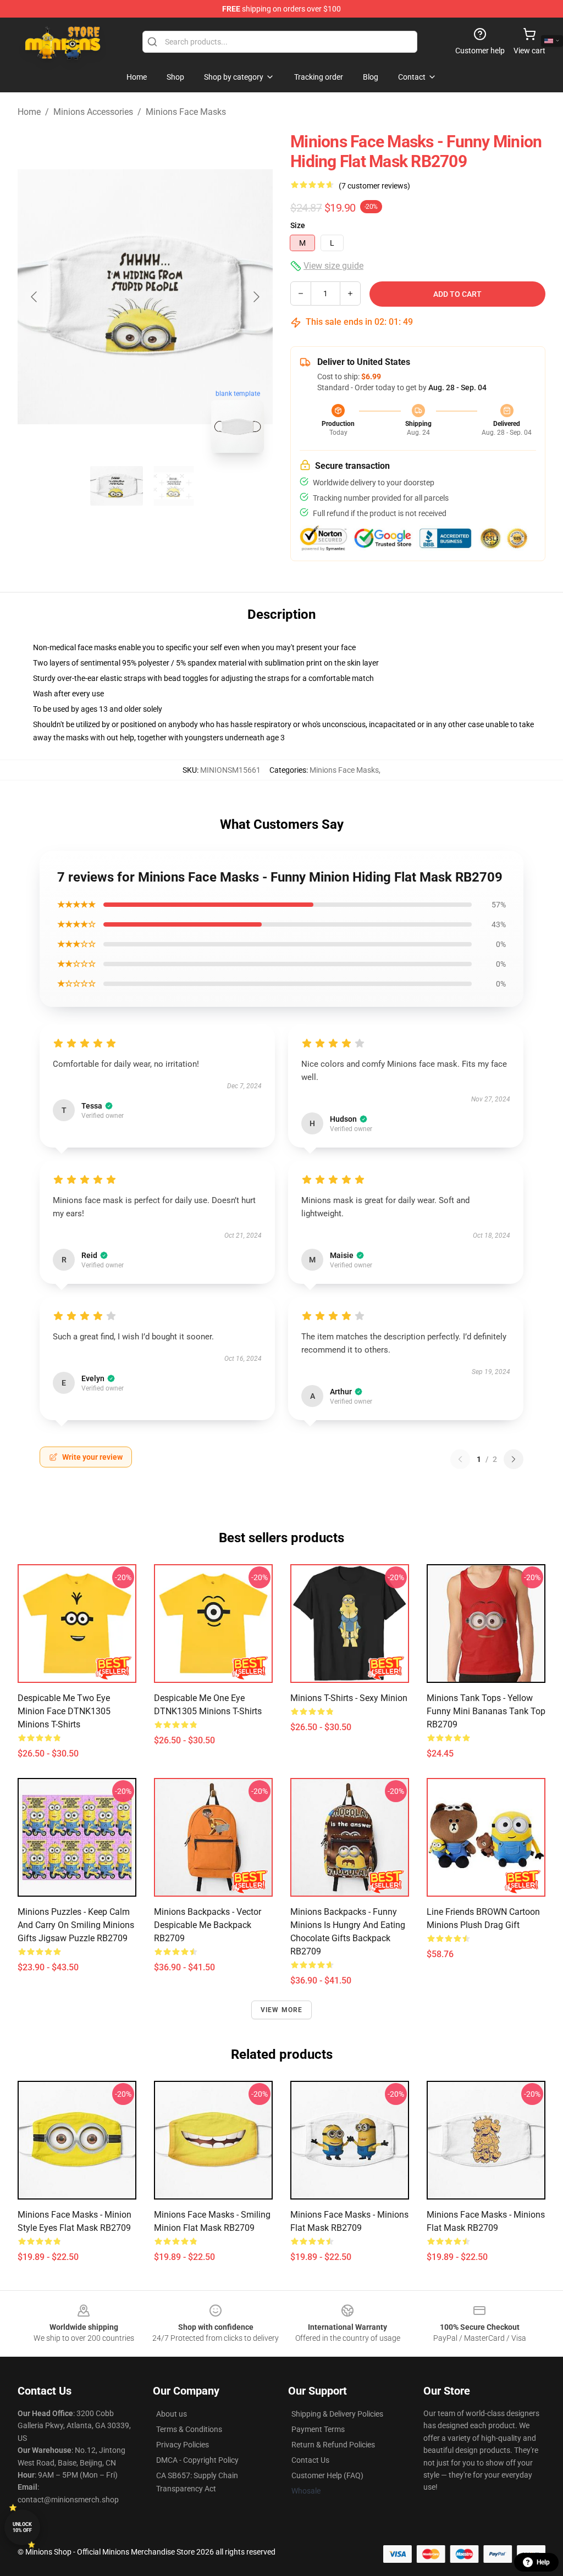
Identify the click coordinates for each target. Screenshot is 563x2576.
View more (282, 2010)
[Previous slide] (35, 297)
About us (172, 2414)
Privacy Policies (183, 2445)
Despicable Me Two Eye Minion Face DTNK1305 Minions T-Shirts (64, 1711)
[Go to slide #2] (174, 486)
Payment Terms (318, 2429)
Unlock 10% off (22, 2527)
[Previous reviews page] (460, 1459)
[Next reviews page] (514, 1459)
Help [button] (543, 2562)
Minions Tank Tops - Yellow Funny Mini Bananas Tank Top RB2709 (486, 1711)
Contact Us (310, 2460)
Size (298, 225)
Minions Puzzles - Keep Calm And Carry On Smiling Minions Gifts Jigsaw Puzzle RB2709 (76, 1925)
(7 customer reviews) (374, 186)
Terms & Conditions (189, 2429)
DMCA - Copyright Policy (197, 2460)
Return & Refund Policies (333, 2445)
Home (29, 112)
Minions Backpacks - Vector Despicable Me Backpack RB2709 (208, 1925)
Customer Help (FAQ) (327, 2475)
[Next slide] (256, 297)
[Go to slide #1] (117, 486)
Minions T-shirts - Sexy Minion (349, 1698)
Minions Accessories (93, 112)
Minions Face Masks (186, 112)
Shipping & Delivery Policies (337, 2414)
